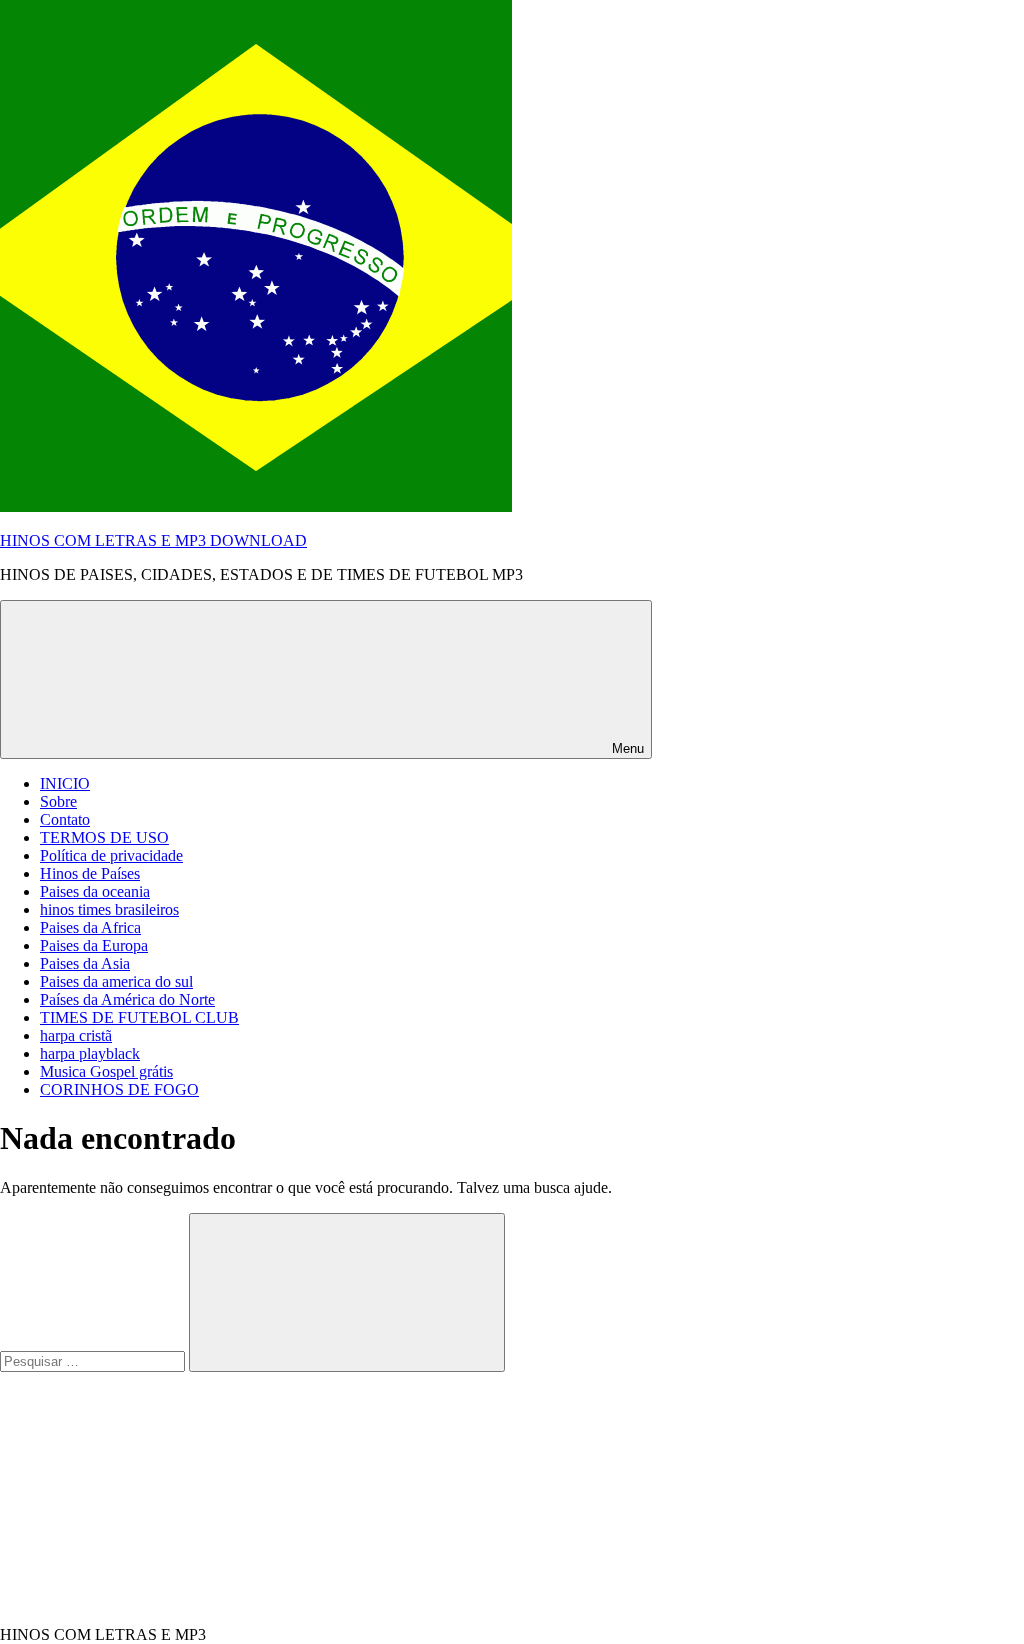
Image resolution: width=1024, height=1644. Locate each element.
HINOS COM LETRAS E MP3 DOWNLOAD (153, 540)
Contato (65, 819)
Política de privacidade (111, 855)
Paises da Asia (85, 963)
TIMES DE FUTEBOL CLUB (139, 1017)
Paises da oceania (95, 891)
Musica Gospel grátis (106, 1071)
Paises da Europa (94, 945)
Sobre (58, 801)
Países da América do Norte (127, 999)
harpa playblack (90, 1053)
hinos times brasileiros (109, 909)
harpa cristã (76, 1035)
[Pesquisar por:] (94, 1360)
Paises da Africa (90, 927)
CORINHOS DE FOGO (119, 1089)
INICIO (65, 783)
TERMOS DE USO (104, 837)
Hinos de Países (90, 873)
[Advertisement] (150, 1497)
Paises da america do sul (116, 981)
